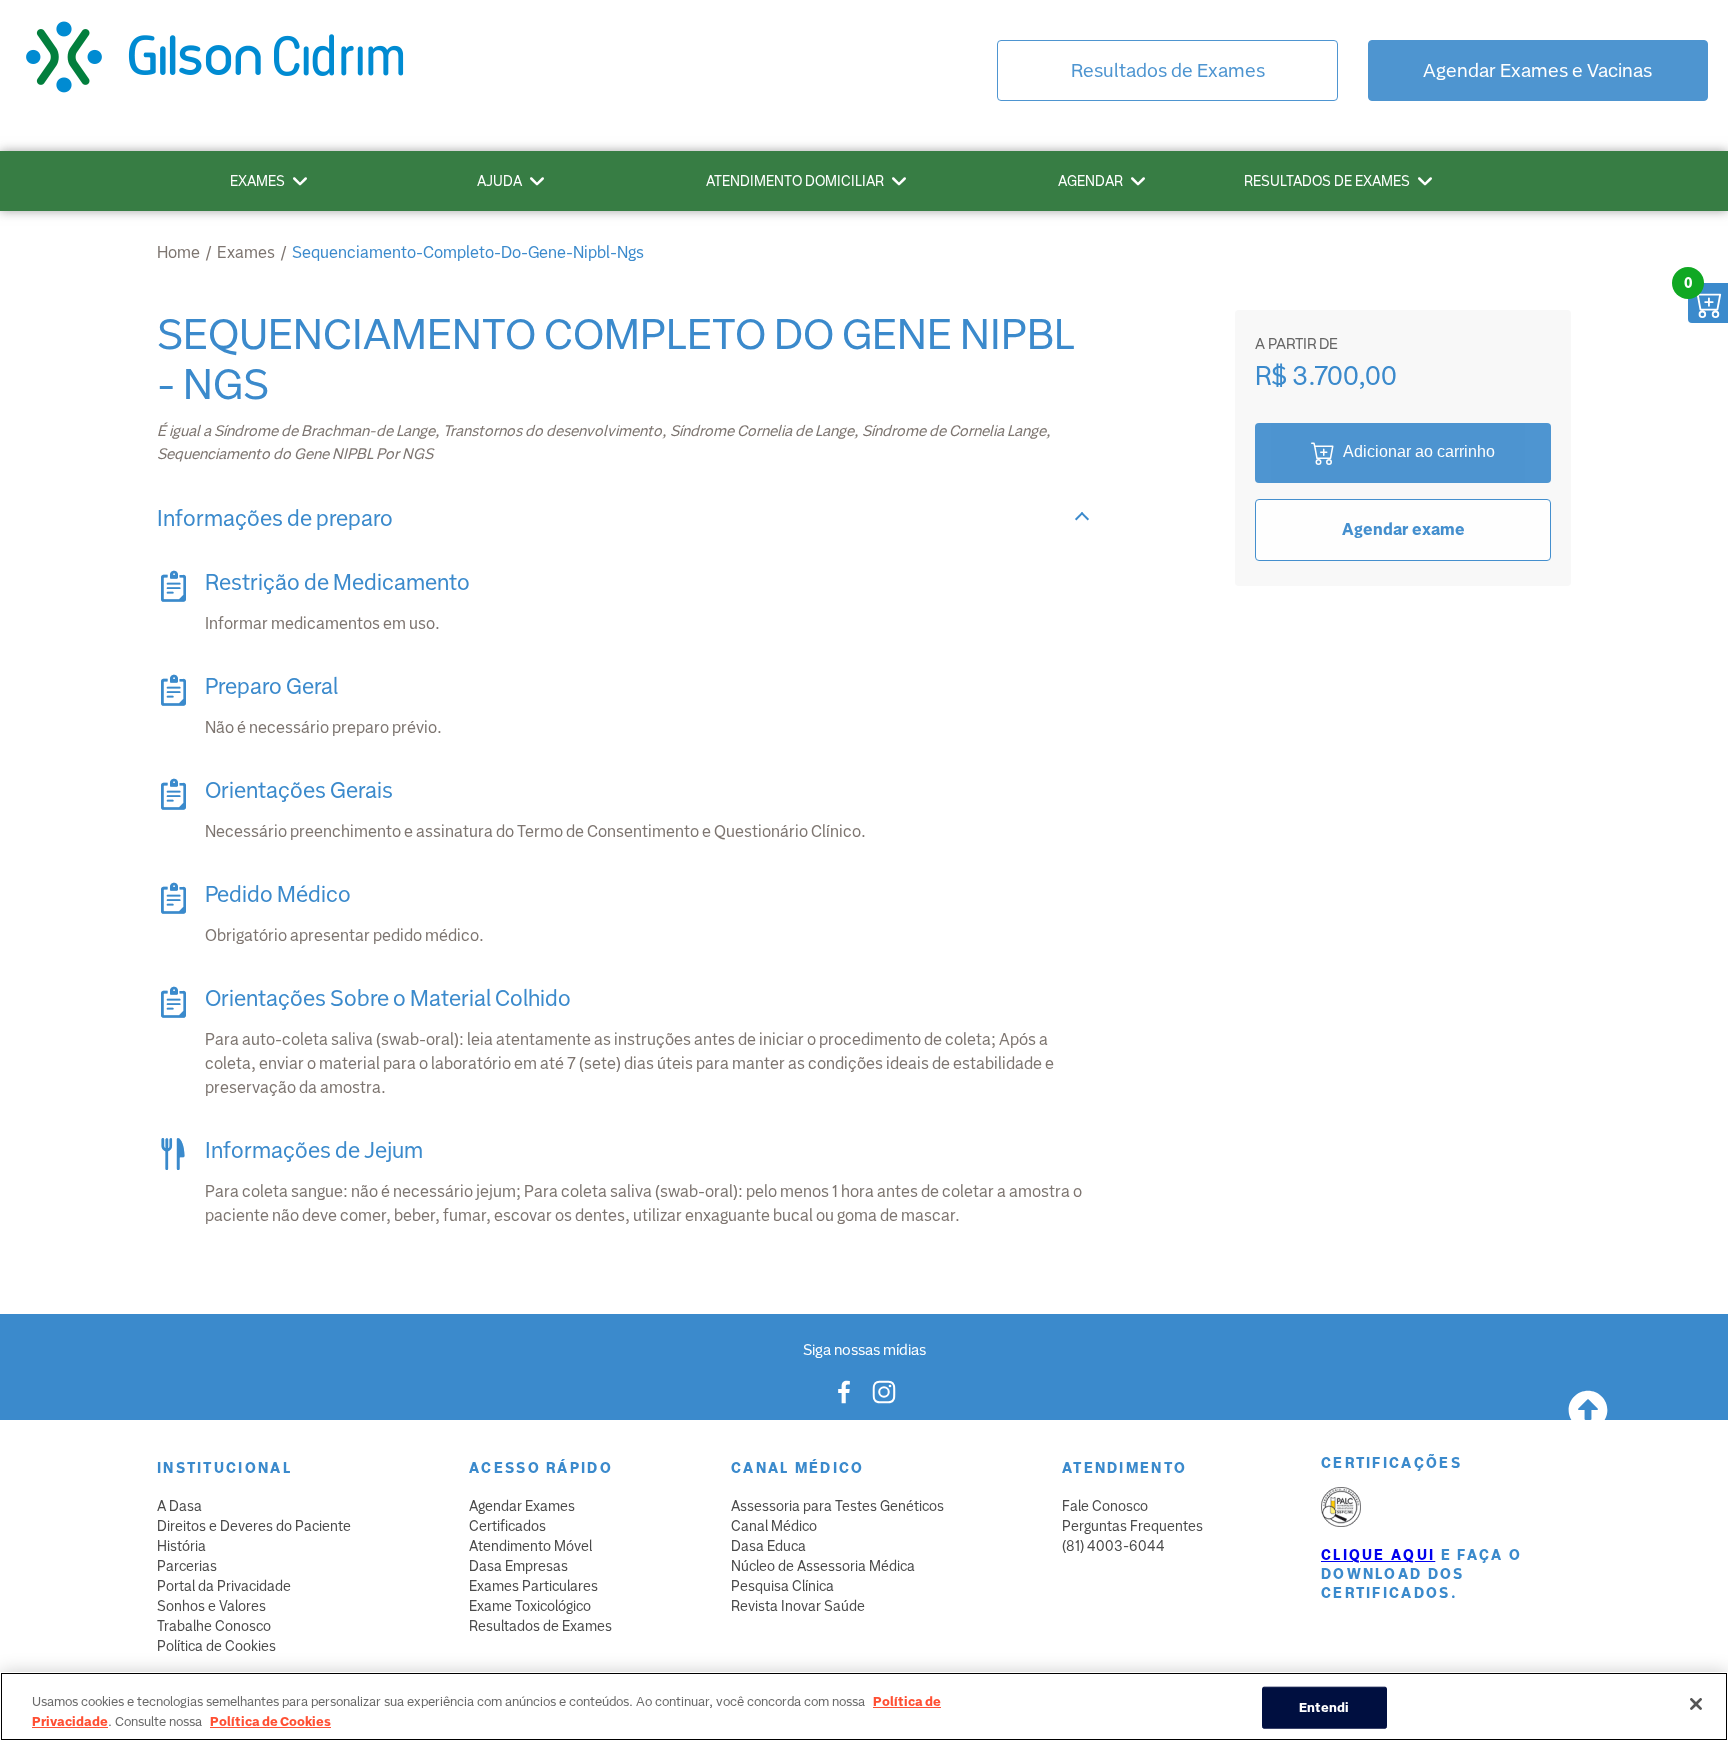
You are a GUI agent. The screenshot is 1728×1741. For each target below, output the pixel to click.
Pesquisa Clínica (782, 1586)
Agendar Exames (522, 1506)
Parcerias (187, 1566)
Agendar (1090, 181)
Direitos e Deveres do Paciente (254, 1526)
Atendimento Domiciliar (795, 181)
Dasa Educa (768, 1546)
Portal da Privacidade (224, 1586)
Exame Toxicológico (530, 1606)
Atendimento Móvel (530, 1546)
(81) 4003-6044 (1113, 1546)
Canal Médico (774, 1526)
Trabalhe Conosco (214, 1626)
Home (178, 252)
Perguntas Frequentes (1132, 1526)
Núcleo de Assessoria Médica (823, 1566)
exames (246, 252)
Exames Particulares (533, 1586)
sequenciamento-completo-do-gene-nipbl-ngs (468, 252)
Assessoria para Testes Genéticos (837, 1506)
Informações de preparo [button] (275, 518)
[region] (864, 1706)
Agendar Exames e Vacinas (1537, 70)
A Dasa (179, 1506)
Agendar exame (1403, 529)
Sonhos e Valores (211, 1606)
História (181, 1546)
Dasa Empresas (518, 1566)
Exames (257, 181)
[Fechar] (1696, 1704)
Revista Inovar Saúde (798, 1606)
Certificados (507, 1526)
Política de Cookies (216, 1646)
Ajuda (499, 181)
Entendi (1324, 1707)
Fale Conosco (1105, 1506)
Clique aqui (1378, 1555)
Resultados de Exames (1168, 70)
